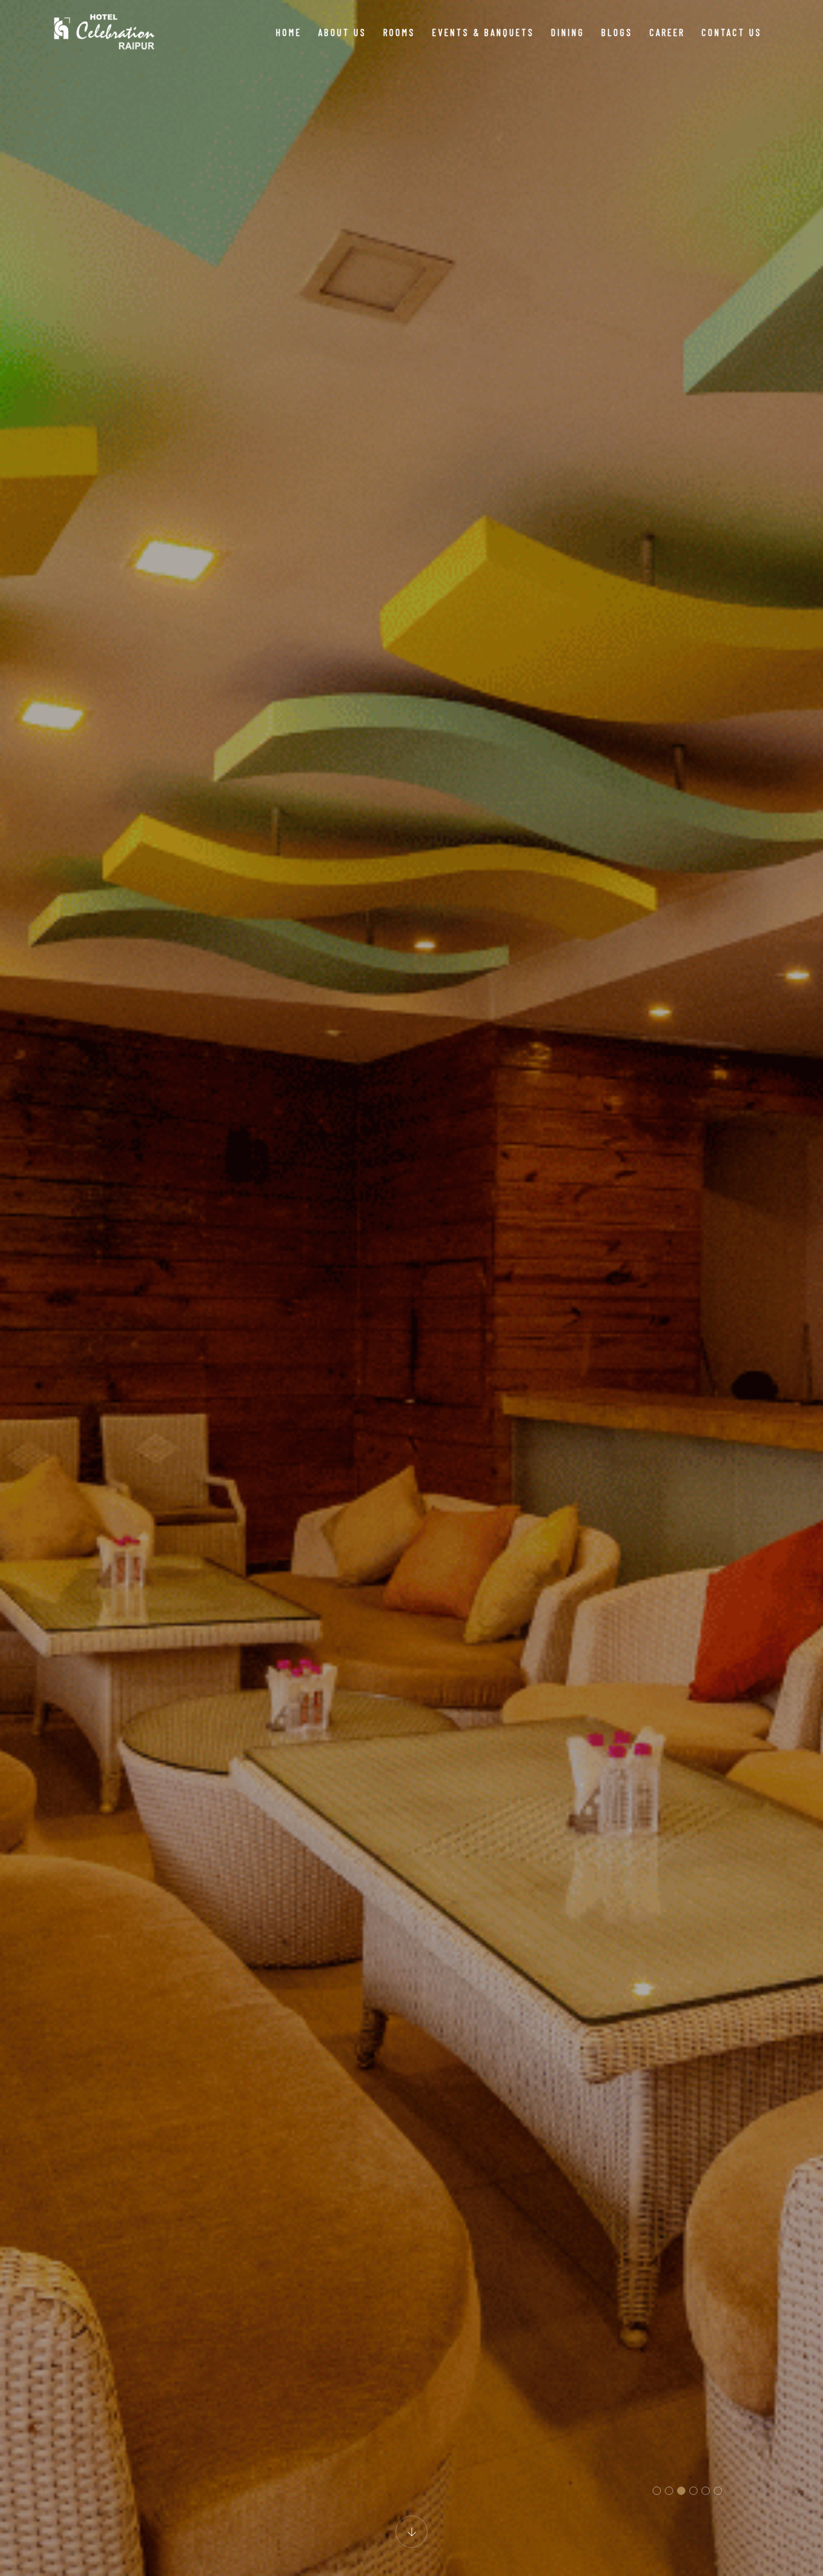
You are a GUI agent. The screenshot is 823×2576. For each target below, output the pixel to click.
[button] (657, 2491)
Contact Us (732, 32)
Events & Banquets (483, 32)
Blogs (617, 32)
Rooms (399, 32)
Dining (568, 32)
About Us (342, 32)
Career (667, 32)
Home (289, 32)
